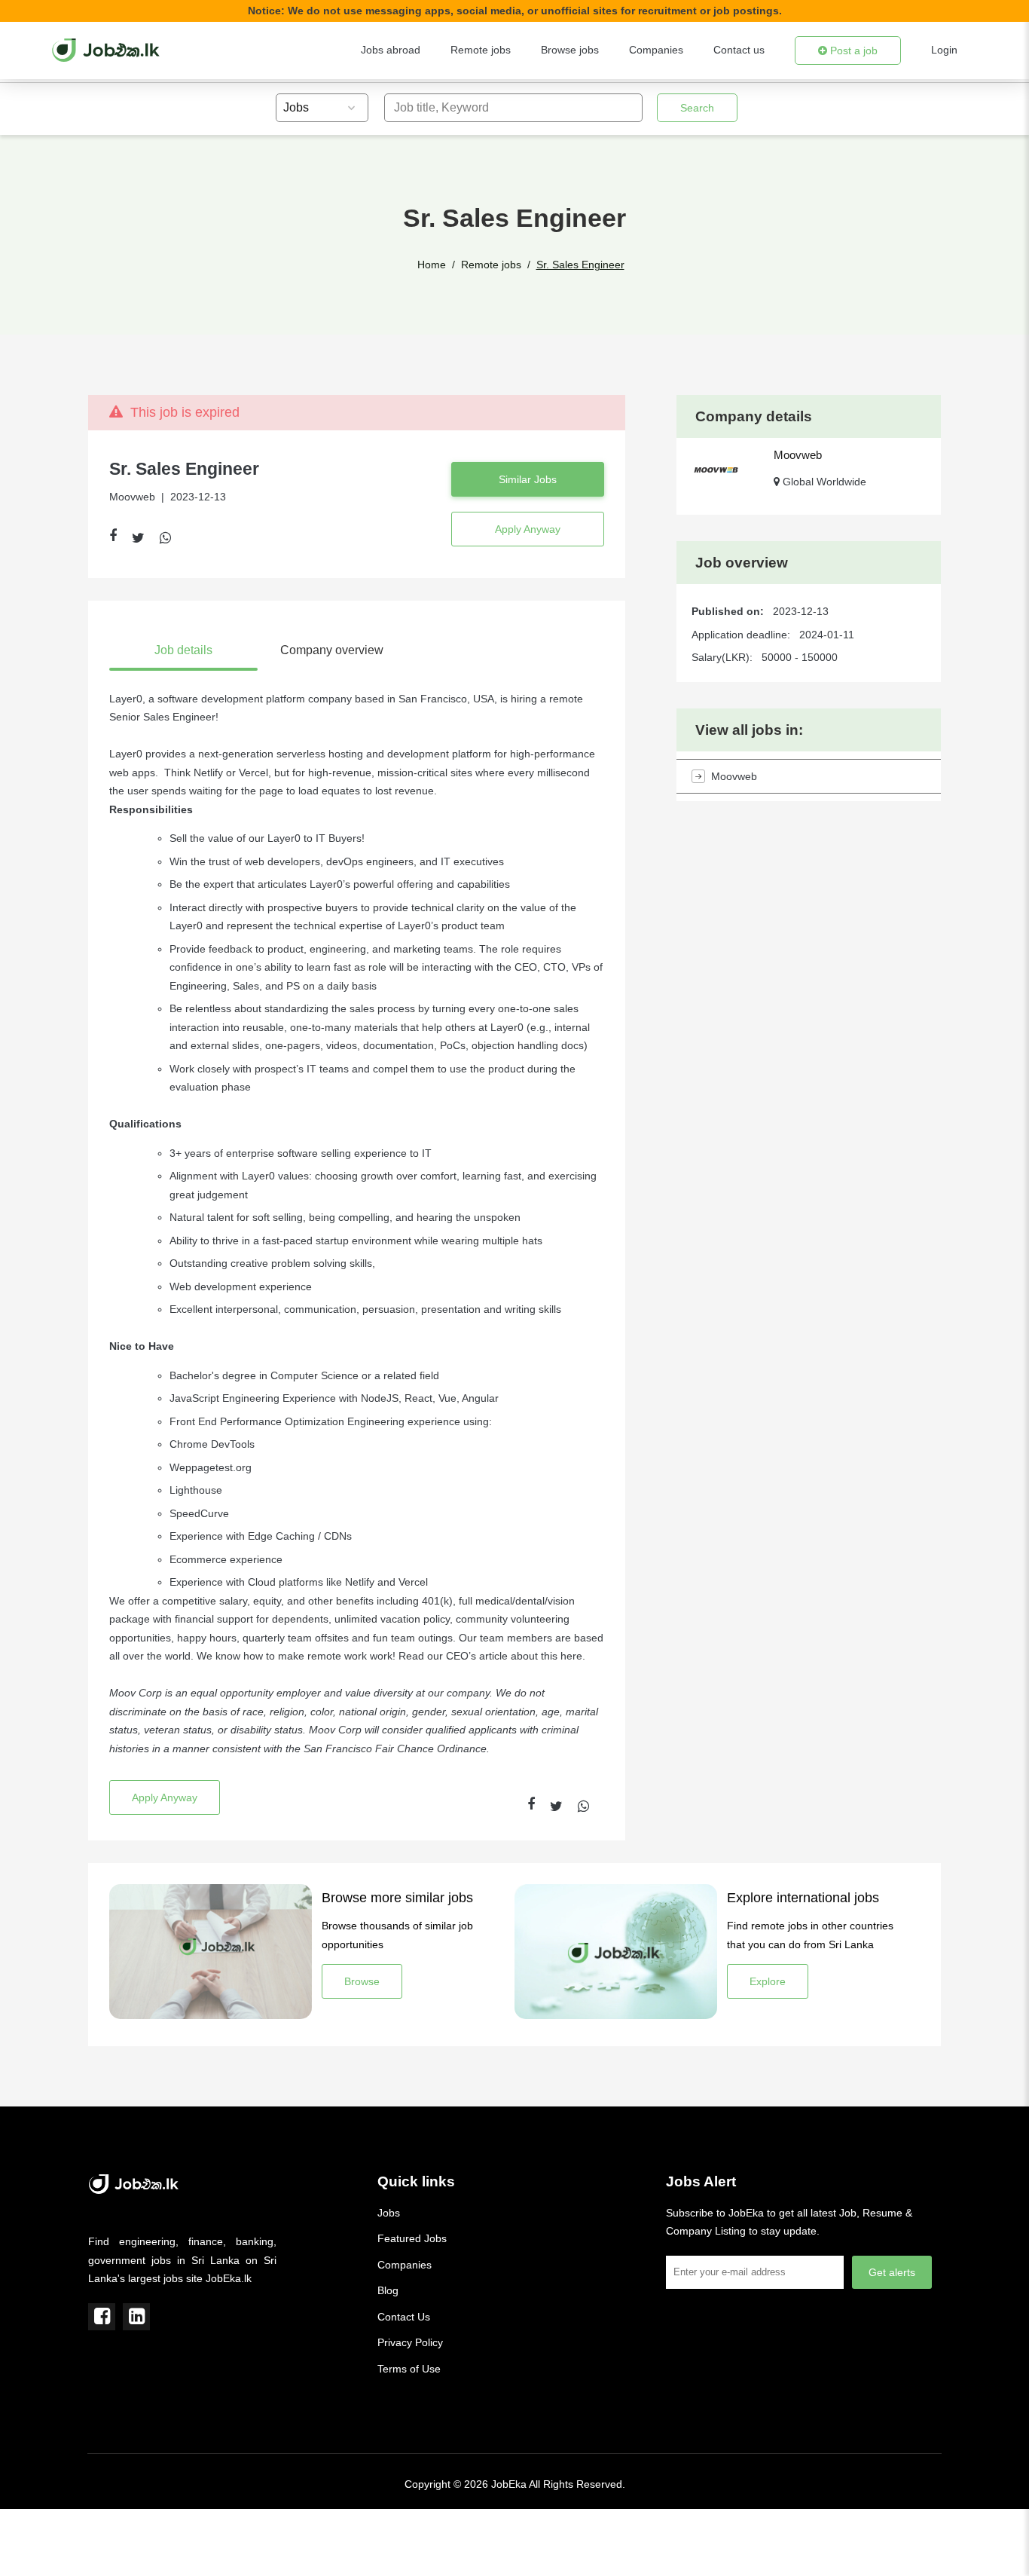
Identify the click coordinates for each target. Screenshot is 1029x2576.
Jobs (389, 2213)
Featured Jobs (412, 2238)
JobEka (509, 2484)
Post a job (852, 50)
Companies (656, 50)
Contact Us (404, 2317)
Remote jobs (481, 50)
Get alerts (892, 2272)
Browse (362, 1981)
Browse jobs (570, 50)
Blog (388, 2290)
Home (432, 265)
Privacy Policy (410, 2342)
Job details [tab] (183, 650)
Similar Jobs (528, 479)
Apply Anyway (528, 529)
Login (944, 50)
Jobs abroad (391, 50)
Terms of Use (409, 2369)
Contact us (739, 50)
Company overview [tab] (332, 650)
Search (697, 108)
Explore (768, 1981)
